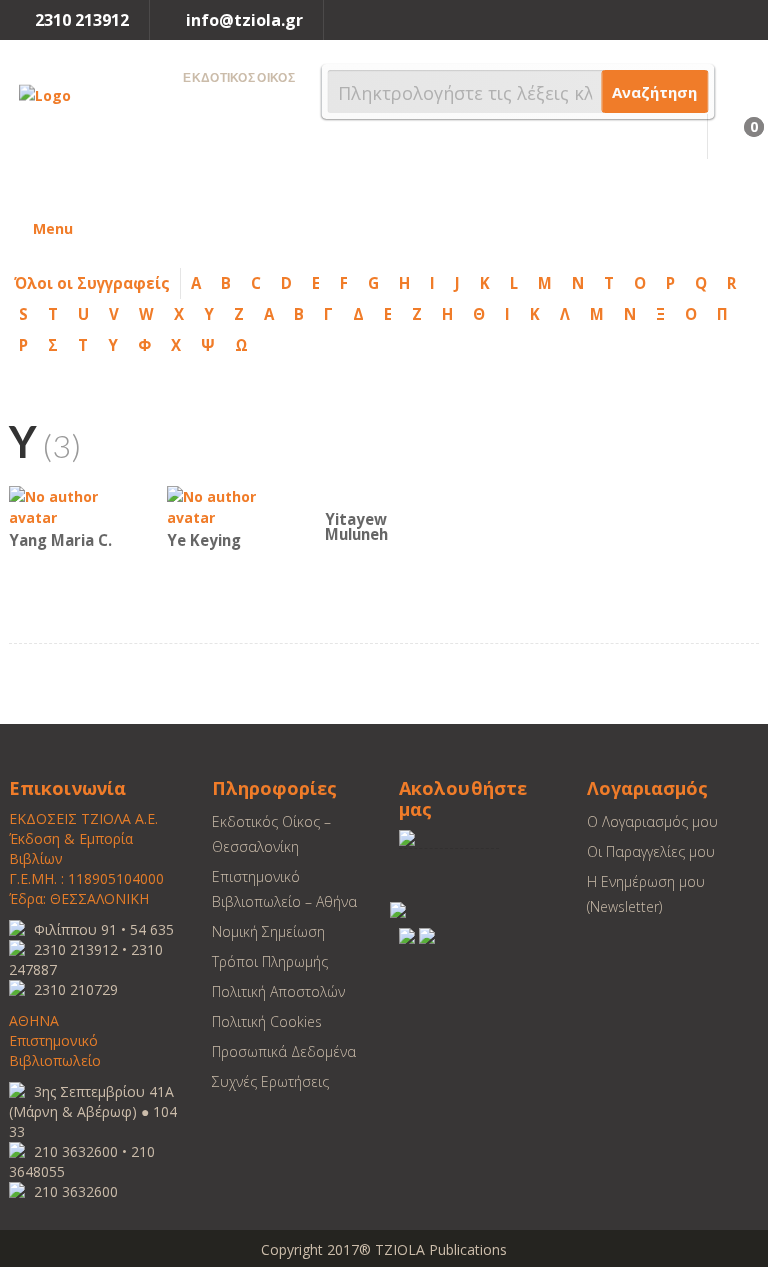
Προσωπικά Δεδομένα (284, 1051)
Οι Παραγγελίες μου (651, 851)
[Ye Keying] (227, 505)
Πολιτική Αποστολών (278, 991)
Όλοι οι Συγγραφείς (92, 283)
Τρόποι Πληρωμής (270, 961)
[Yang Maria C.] (69, 505)
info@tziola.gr (244, 20)
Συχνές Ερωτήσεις (270, 1081)
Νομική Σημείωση (268, 931)
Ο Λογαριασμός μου (652, 821)
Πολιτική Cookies (267, 1021)
